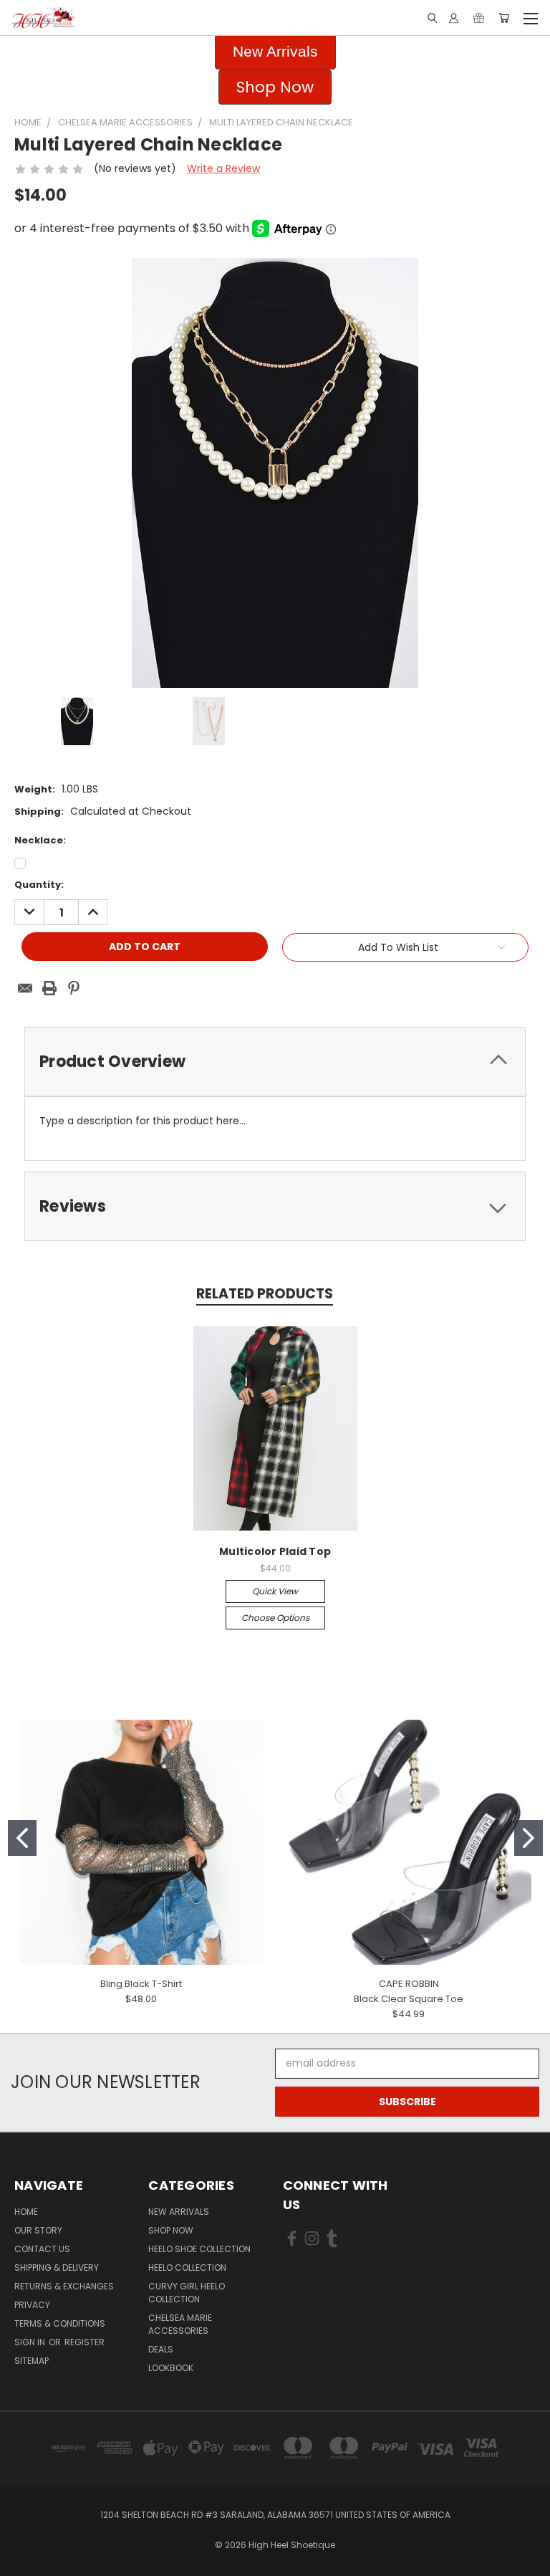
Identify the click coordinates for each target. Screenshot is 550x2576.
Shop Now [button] (275, 87)
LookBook (171, 2368)
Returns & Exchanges (64, 2286)
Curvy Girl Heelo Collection (187, 2293)
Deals (161, 2349)
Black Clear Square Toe (409, 1999)
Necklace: (40, 840)
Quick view (275, 1591)
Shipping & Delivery (57, 2268)
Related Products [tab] (265, 1294)
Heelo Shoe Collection (199, 2249)
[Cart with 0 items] (504, 18)
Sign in (31, 2342)
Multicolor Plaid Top (275, 1551)
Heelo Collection (187, 2268)
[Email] (25, 988)
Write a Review (223, 168)
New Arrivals (179, 2212)
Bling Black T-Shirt (141, 1984)
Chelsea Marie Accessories (180, 2324)
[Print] (49, 988)
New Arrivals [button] (275, 51)
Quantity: (39, 885)
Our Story (38, 2230)
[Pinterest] (74, 988)
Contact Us (42, 2249)
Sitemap (32, 2361)
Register (85, 2342)
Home (26, 2212)
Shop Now (171, 2230)
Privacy (32, 2305)
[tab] (275, 1062)
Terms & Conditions (60, 2323)
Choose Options (275, 1618)
